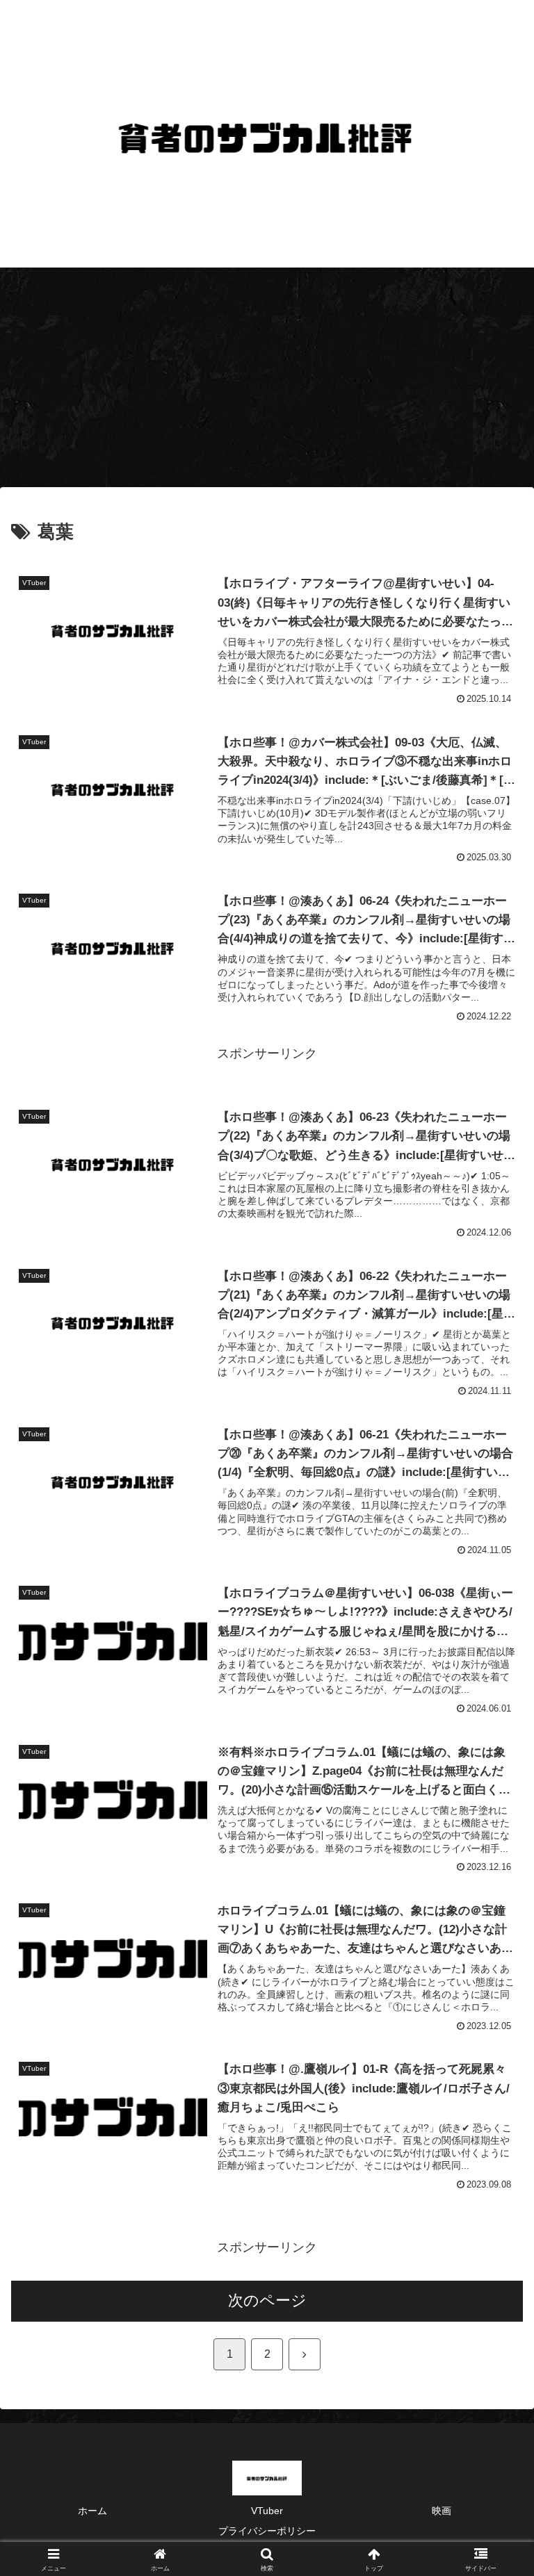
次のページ (267, 2300)
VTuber (267, 2511)
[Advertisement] (267, 382)
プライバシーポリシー (267, 2531)
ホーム (92, 2511)
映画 (442, 2511)
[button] (493, 2058)
